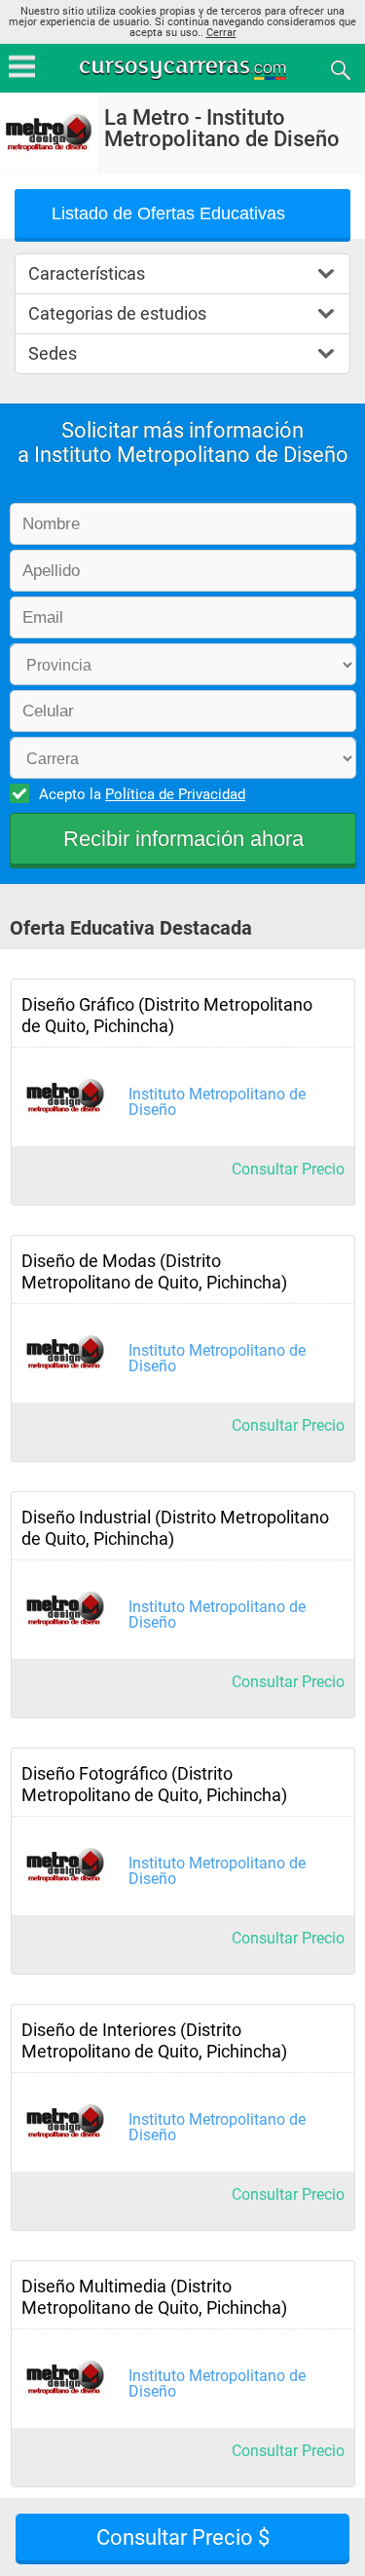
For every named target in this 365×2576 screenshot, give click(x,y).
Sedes (53, 353)
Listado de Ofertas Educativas (168, 213)
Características (87, 273)
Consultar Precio (288, 1169)
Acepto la (142, 794)
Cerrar (221, 33)
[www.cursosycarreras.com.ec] (185, 69)
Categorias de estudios (117, 313)
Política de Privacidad (175, 794)
